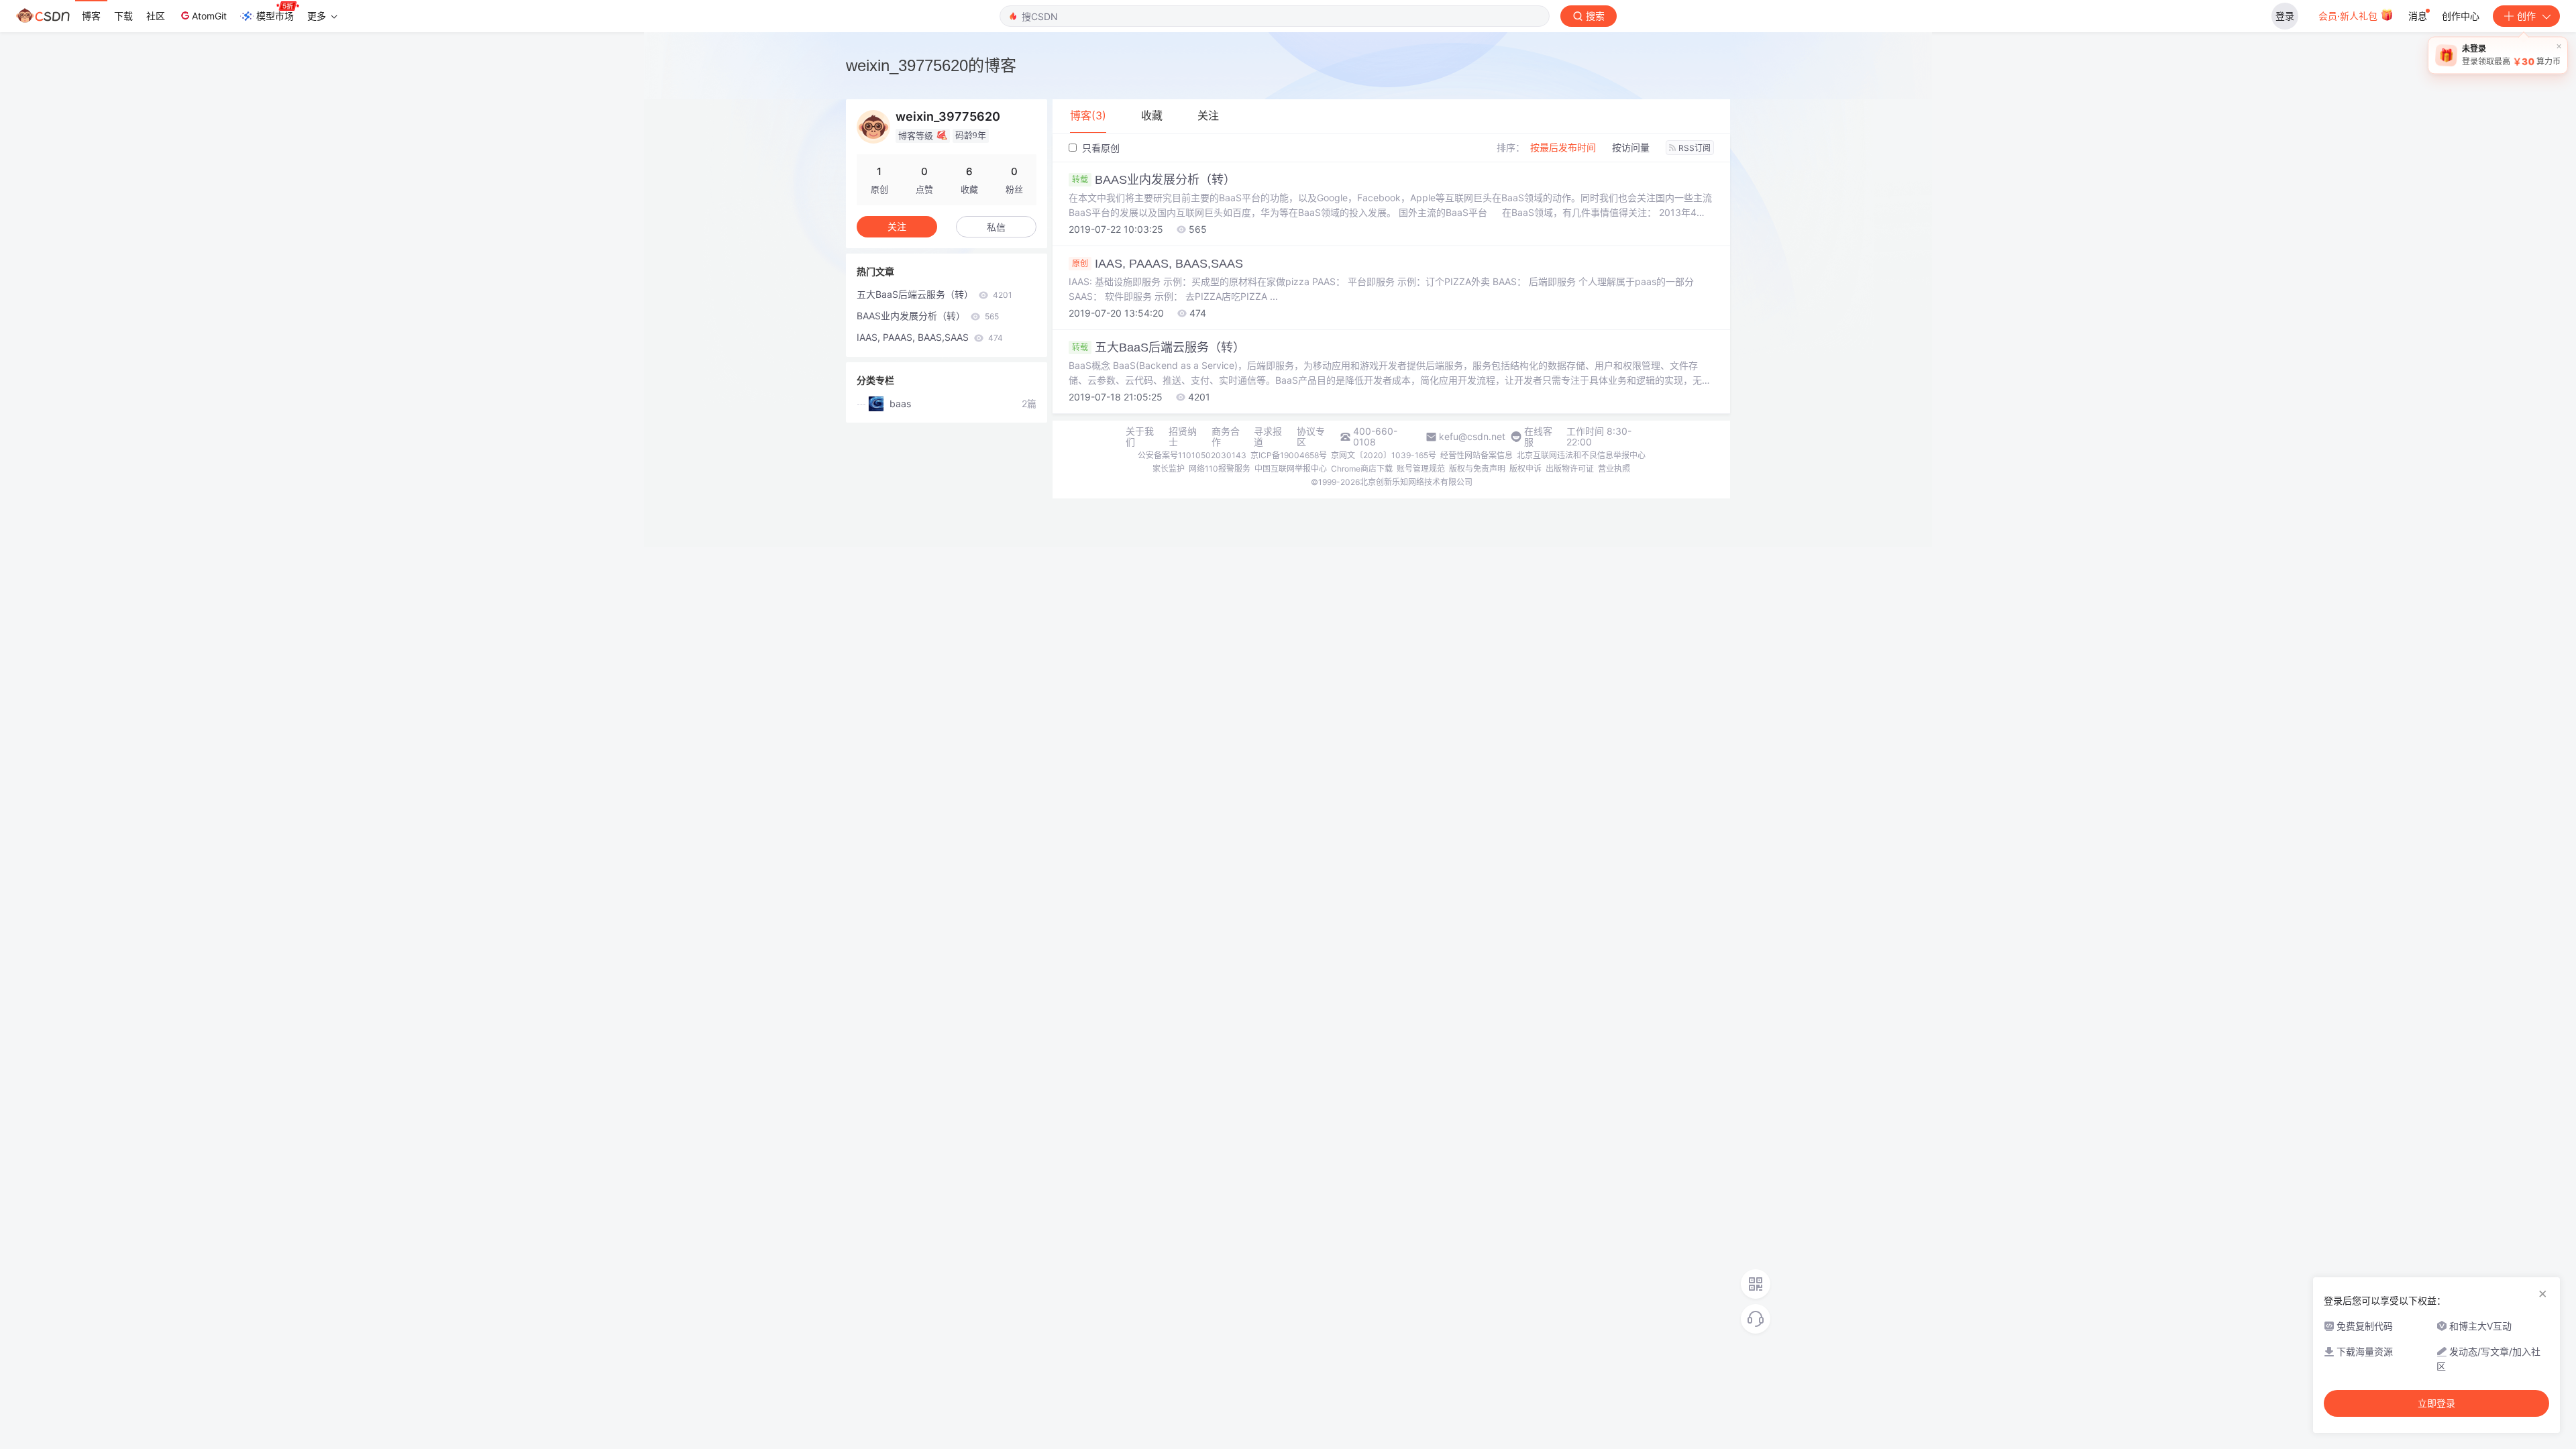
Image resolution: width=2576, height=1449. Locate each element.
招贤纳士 (1183, 437)
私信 (996, 227)
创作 (2526, 16)
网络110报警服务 (1220, 469)
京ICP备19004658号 (1289, 455)
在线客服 (1538, 437)
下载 (123, 16)
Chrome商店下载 (1362, 469)
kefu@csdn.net (1472, 437)
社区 (156, 16)
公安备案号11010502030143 (1192, 455)
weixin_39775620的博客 (931, 65)
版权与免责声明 (1477, 469)
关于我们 (1140, 437)
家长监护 (1169, 469)
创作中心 (2461, 16)
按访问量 (1631, 147)
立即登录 (2436, 1403)
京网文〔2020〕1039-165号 (1384, 455)
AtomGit (209, 16)
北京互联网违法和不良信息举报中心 (1581, 455)
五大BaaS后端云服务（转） (1159, 347)
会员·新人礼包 (2349, 16)
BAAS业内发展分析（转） (1154, 180)
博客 (91, 16)
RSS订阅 (1695, 148)
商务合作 (1226, 437)
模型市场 (275, 16)
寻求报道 (1268, 437)
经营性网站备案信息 (1477, 455)
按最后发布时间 (1563, 147)
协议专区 (1311, 437)
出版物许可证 (1570, 469)
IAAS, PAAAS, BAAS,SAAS (1158, 264)
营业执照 (1614, 469)
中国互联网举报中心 (1291, 469)
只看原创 (1099, 148)
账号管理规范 (1421, 469)
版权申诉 (1525, 469)
